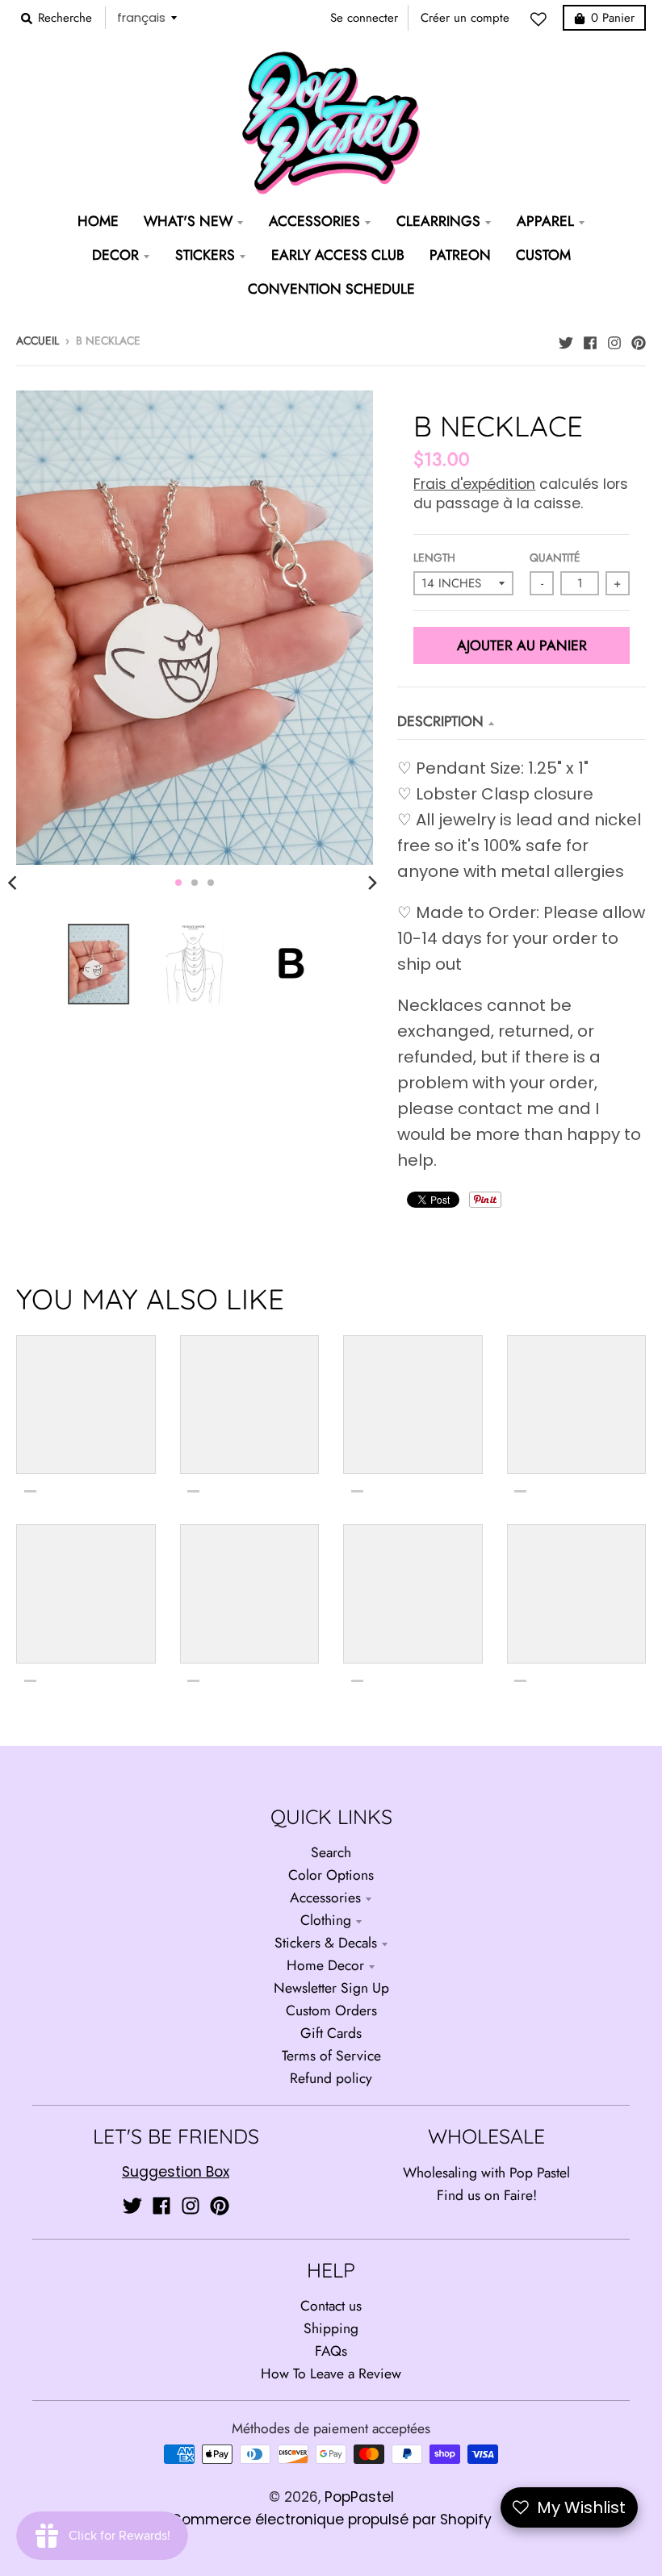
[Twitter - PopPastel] (566, 339)
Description (440, 721)
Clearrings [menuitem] (438, 221)
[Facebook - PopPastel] (590, 339)
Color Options (331, 1875)
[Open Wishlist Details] (543, 19)
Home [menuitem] (98, 221)
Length (434, 557)
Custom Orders (331, 2010)
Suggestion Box (176, 2172)
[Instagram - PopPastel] (614, 339)
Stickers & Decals (326, 1943)
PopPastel (359, 2497)
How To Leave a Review (331, 2374)
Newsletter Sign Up (331, 1988)
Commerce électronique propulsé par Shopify (331, 2520)
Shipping (331, 2328)
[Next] (371, 883)
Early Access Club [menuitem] (338, 255)
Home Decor (325, 1965)
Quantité (555, 557)
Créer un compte (465, 18)
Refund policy (331, 2078)
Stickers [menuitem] (205, 255)
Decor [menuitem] (115, 255)
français (141, 17)
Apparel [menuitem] (545, 221)
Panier (613, 18)
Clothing (326, 1920)
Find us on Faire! (487, 2195)
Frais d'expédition (474, 484)
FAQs (331, 2351)
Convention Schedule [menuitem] (331, 289)
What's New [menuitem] (188, 221)
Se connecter (364, 18)
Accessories (325, 1898)
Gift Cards (331, 2033)
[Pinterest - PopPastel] (639, 339)
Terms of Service (331, 2056)
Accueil (38, 340)
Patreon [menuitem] (460, 255)
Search (331, 1852)
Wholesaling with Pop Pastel (486, 2173)
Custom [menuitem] (543, 255)
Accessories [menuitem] (314, 221)
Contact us (331, 2306)
